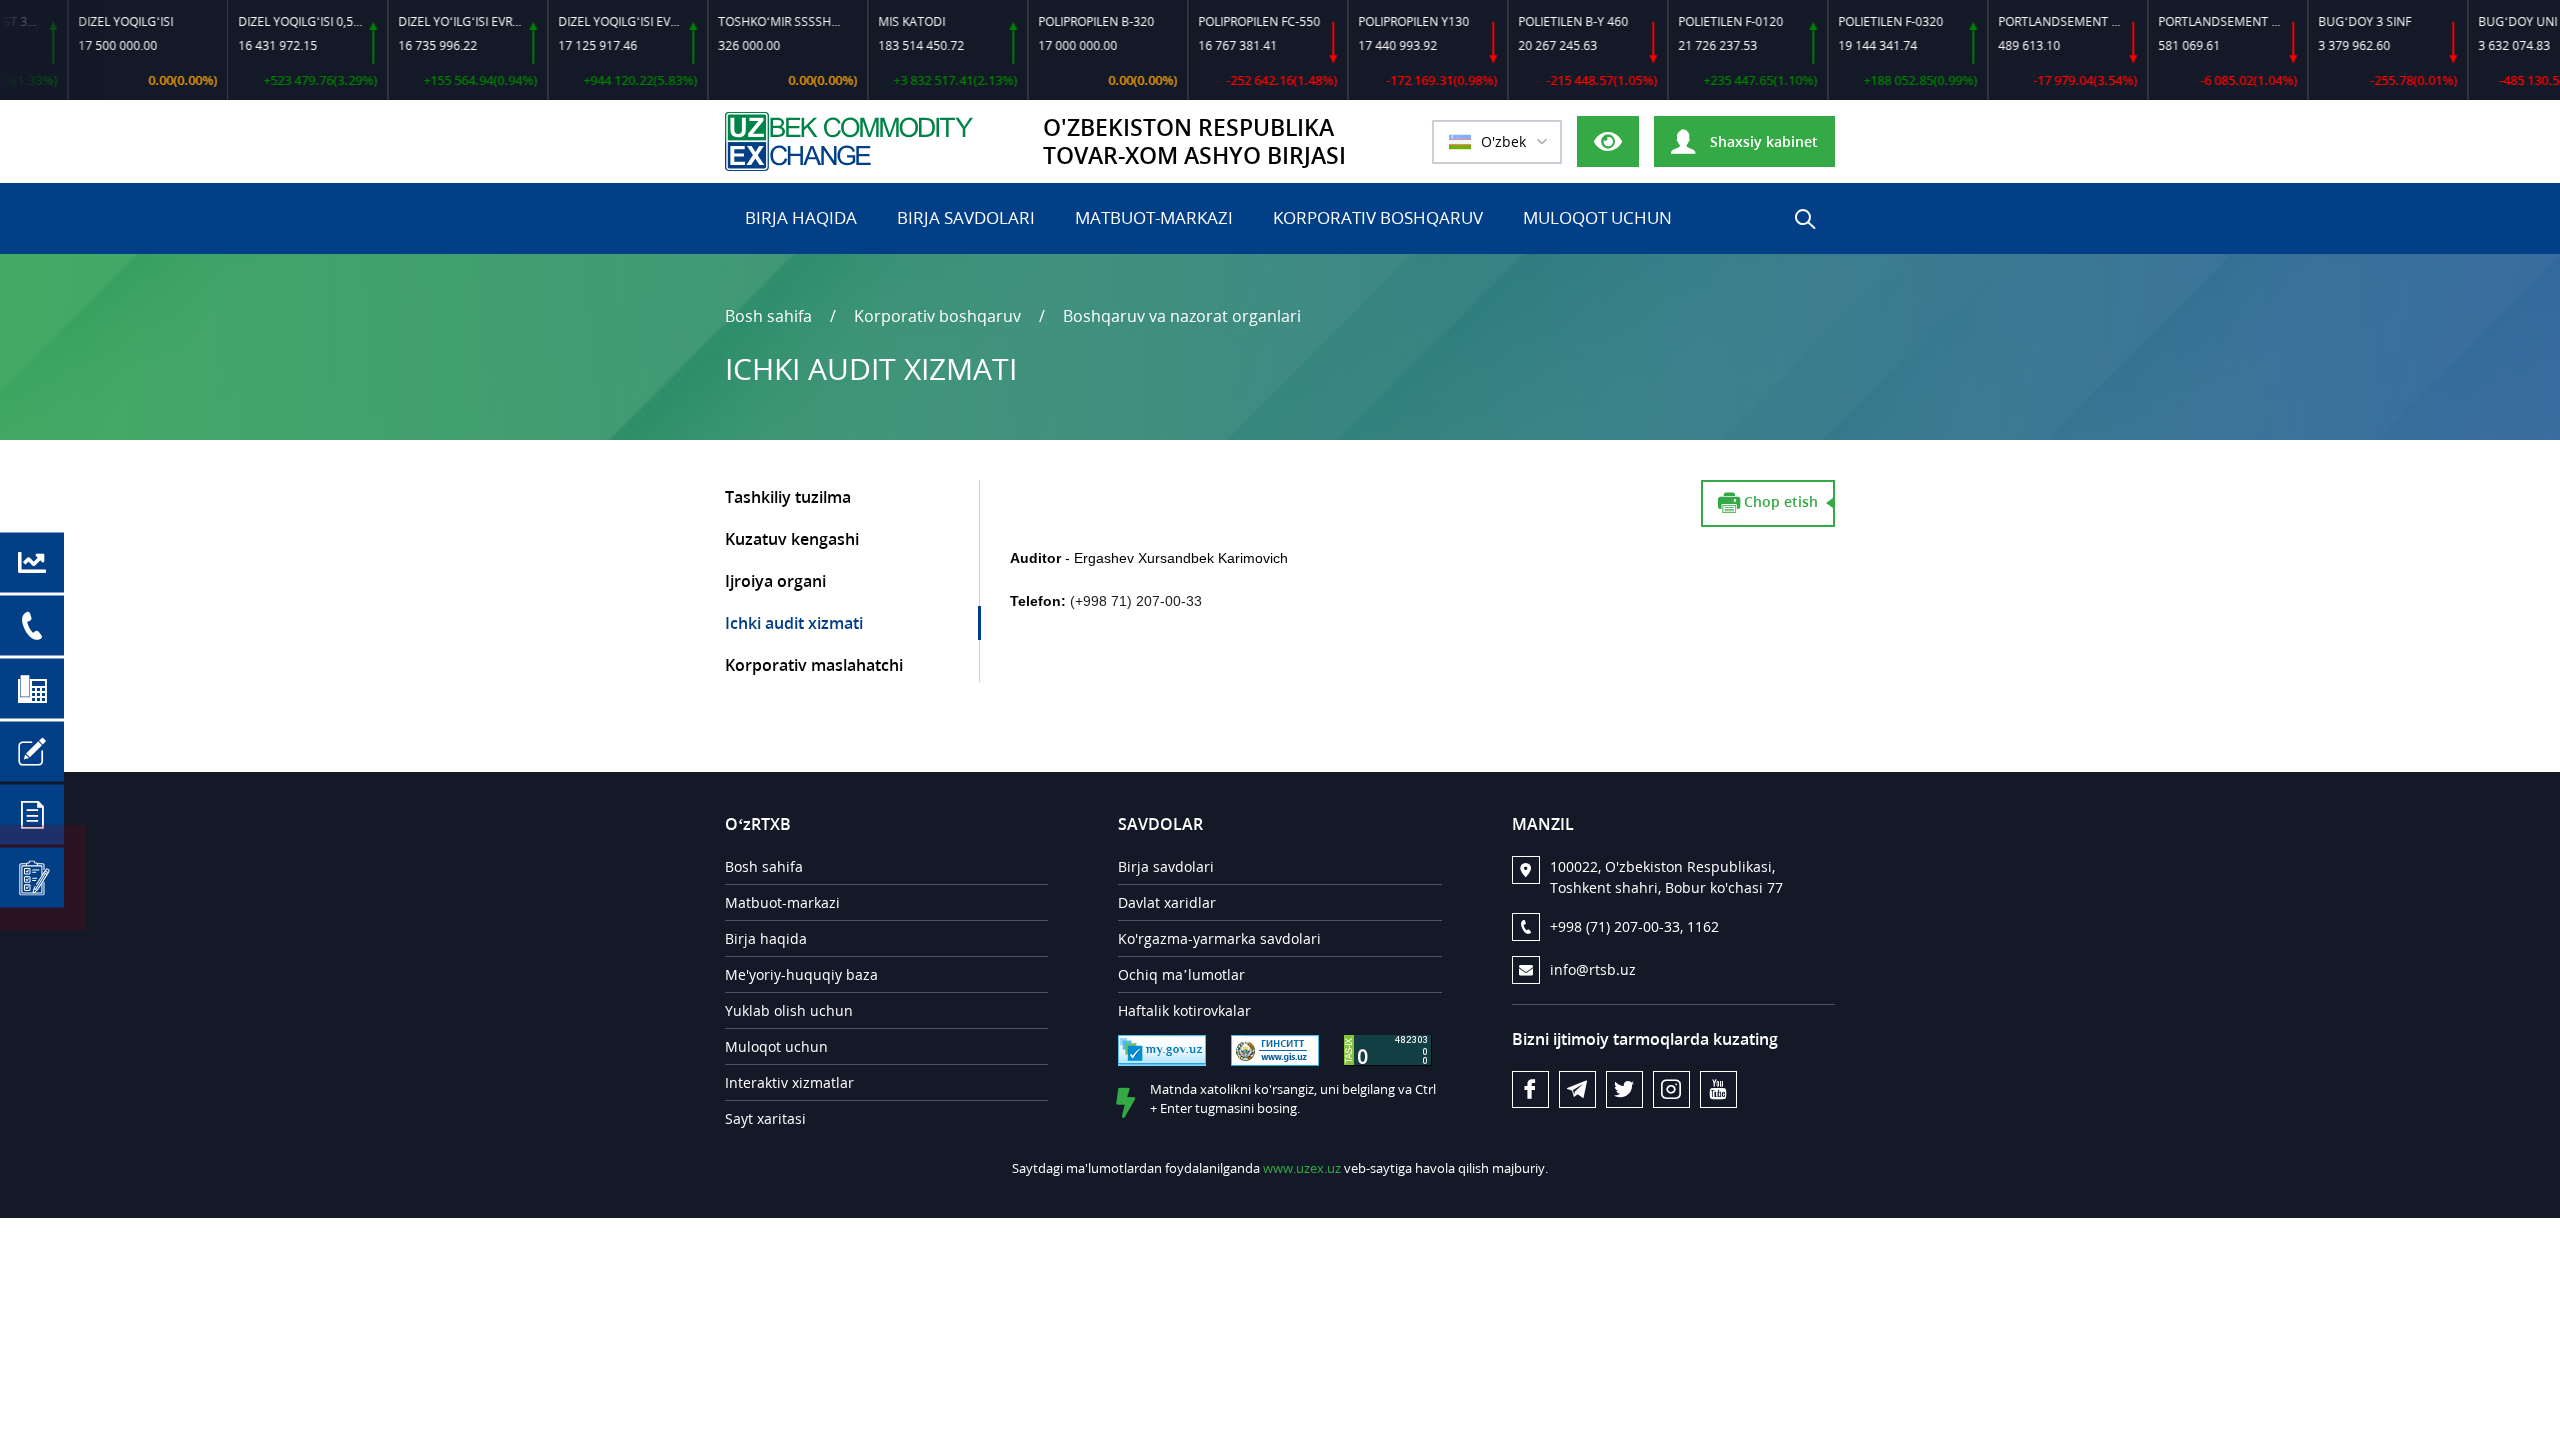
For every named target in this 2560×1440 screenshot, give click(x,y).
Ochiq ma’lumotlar (1181, 974)
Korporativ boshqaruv (1378, 217)
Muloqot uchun (1597, 217)
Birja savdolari (966, 217)
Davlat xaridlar (1167, 902)
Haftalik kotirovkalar (1184, 1010)
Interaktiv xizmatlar (789, 1082)
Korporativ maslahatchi (814, 665)
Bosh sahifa (768, 316)
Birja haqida (801, 217)
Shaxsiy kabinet (1762, 141)
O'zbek (1503, 141)
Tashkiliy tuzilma (788, 497)
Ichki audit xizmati (794, 623)
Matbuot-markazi (1154, 217)
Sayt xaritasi (765, 1118)
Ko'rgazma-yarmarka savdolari (1219, 938)
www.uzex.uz (1302, 1168)
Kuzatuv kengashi (792, 539)
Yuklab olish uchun (789, 1010)
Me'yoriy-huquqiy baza (801, 974)
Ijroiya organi (775, 581)
